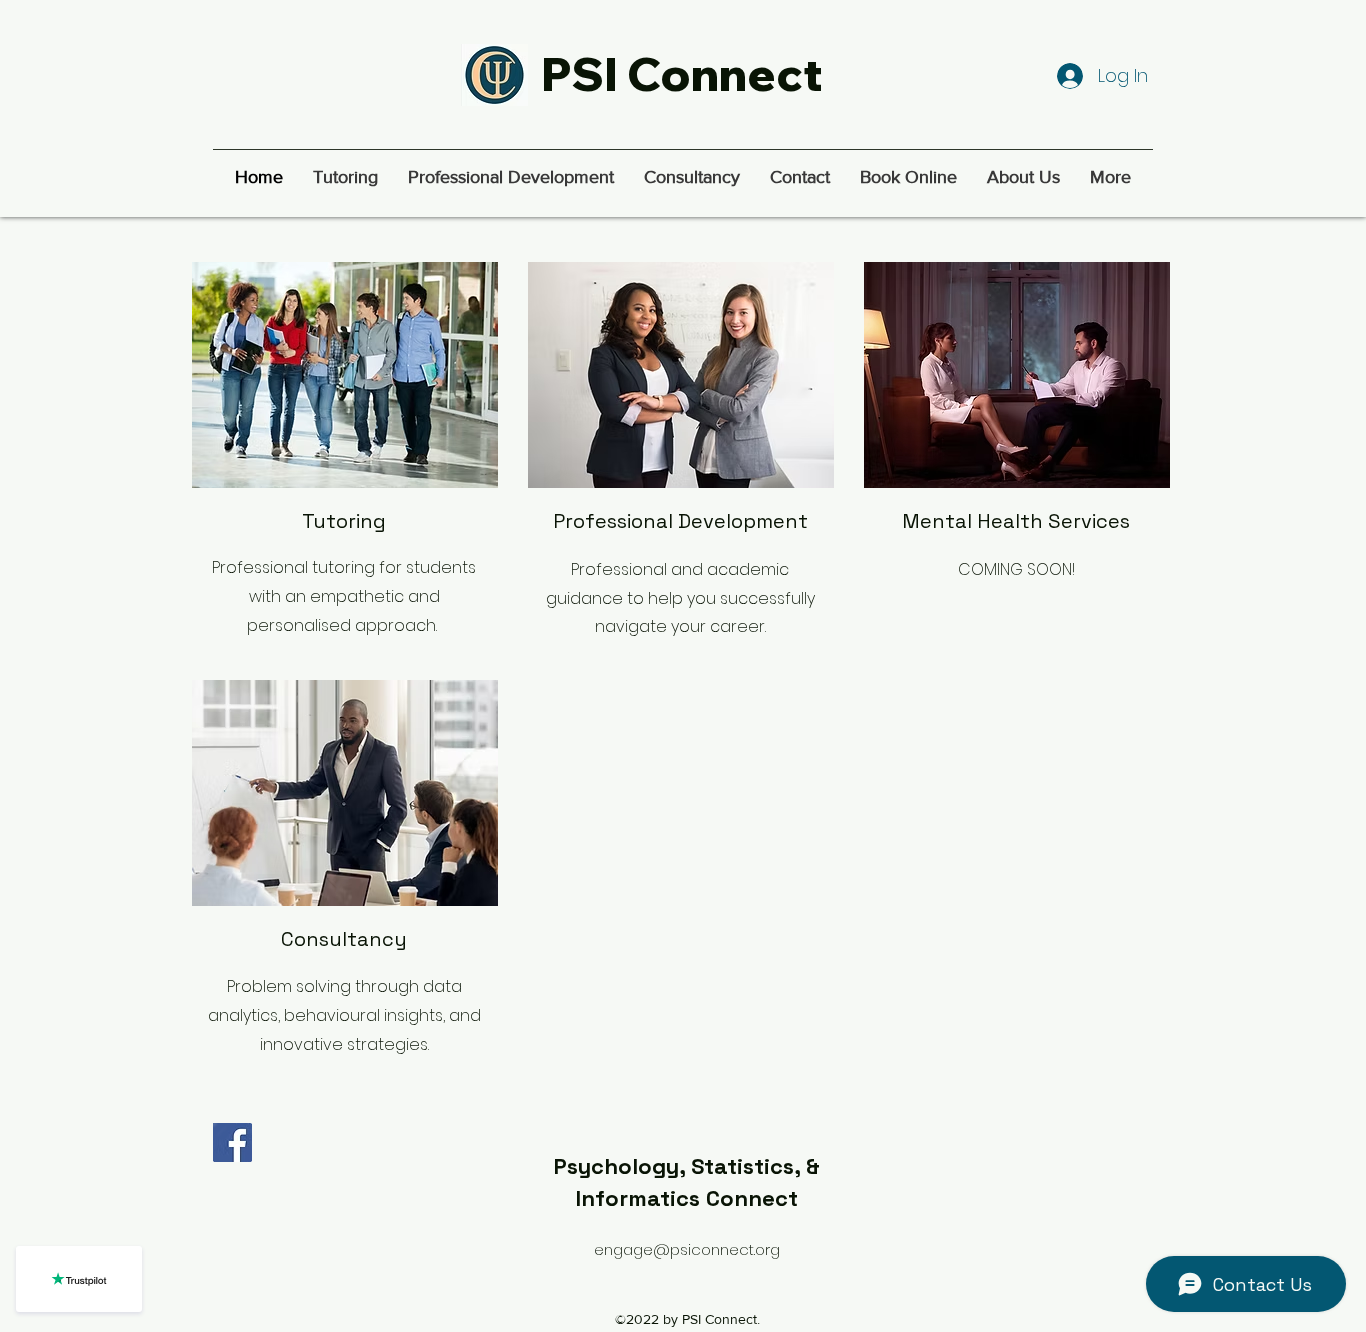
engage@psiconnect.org (687, 1249)
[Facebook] (232, 1142)
